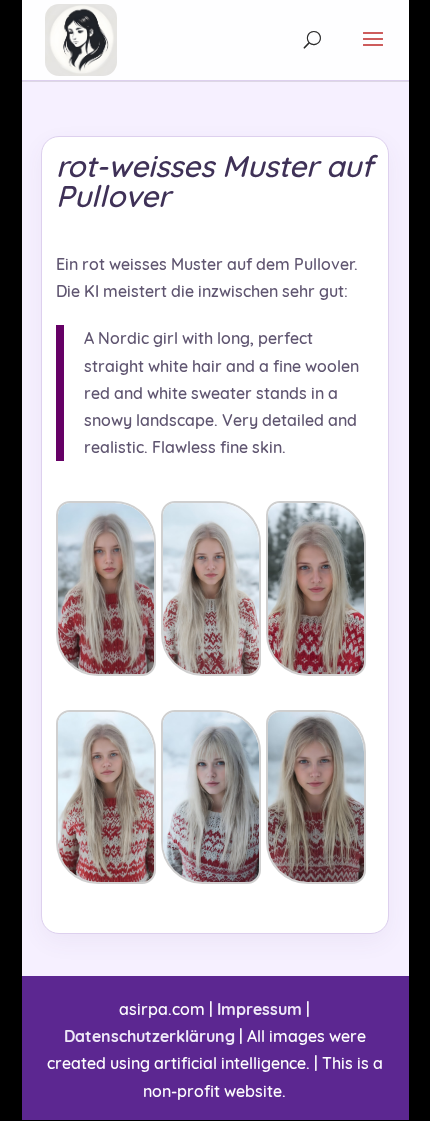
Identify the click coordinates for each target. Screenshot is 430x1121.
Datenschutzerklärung (149, 1036)
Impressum (259, 1009)
